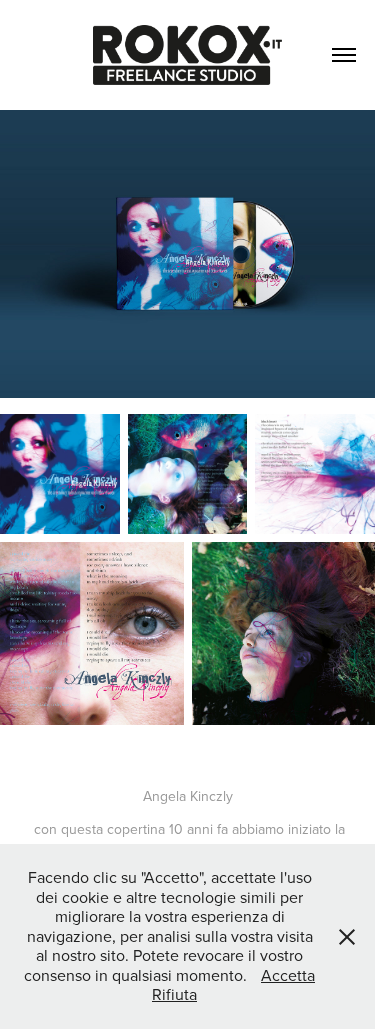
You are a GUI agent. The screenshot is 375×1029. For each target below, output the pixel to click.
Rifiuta (174, 994)
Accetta (288, 975)
